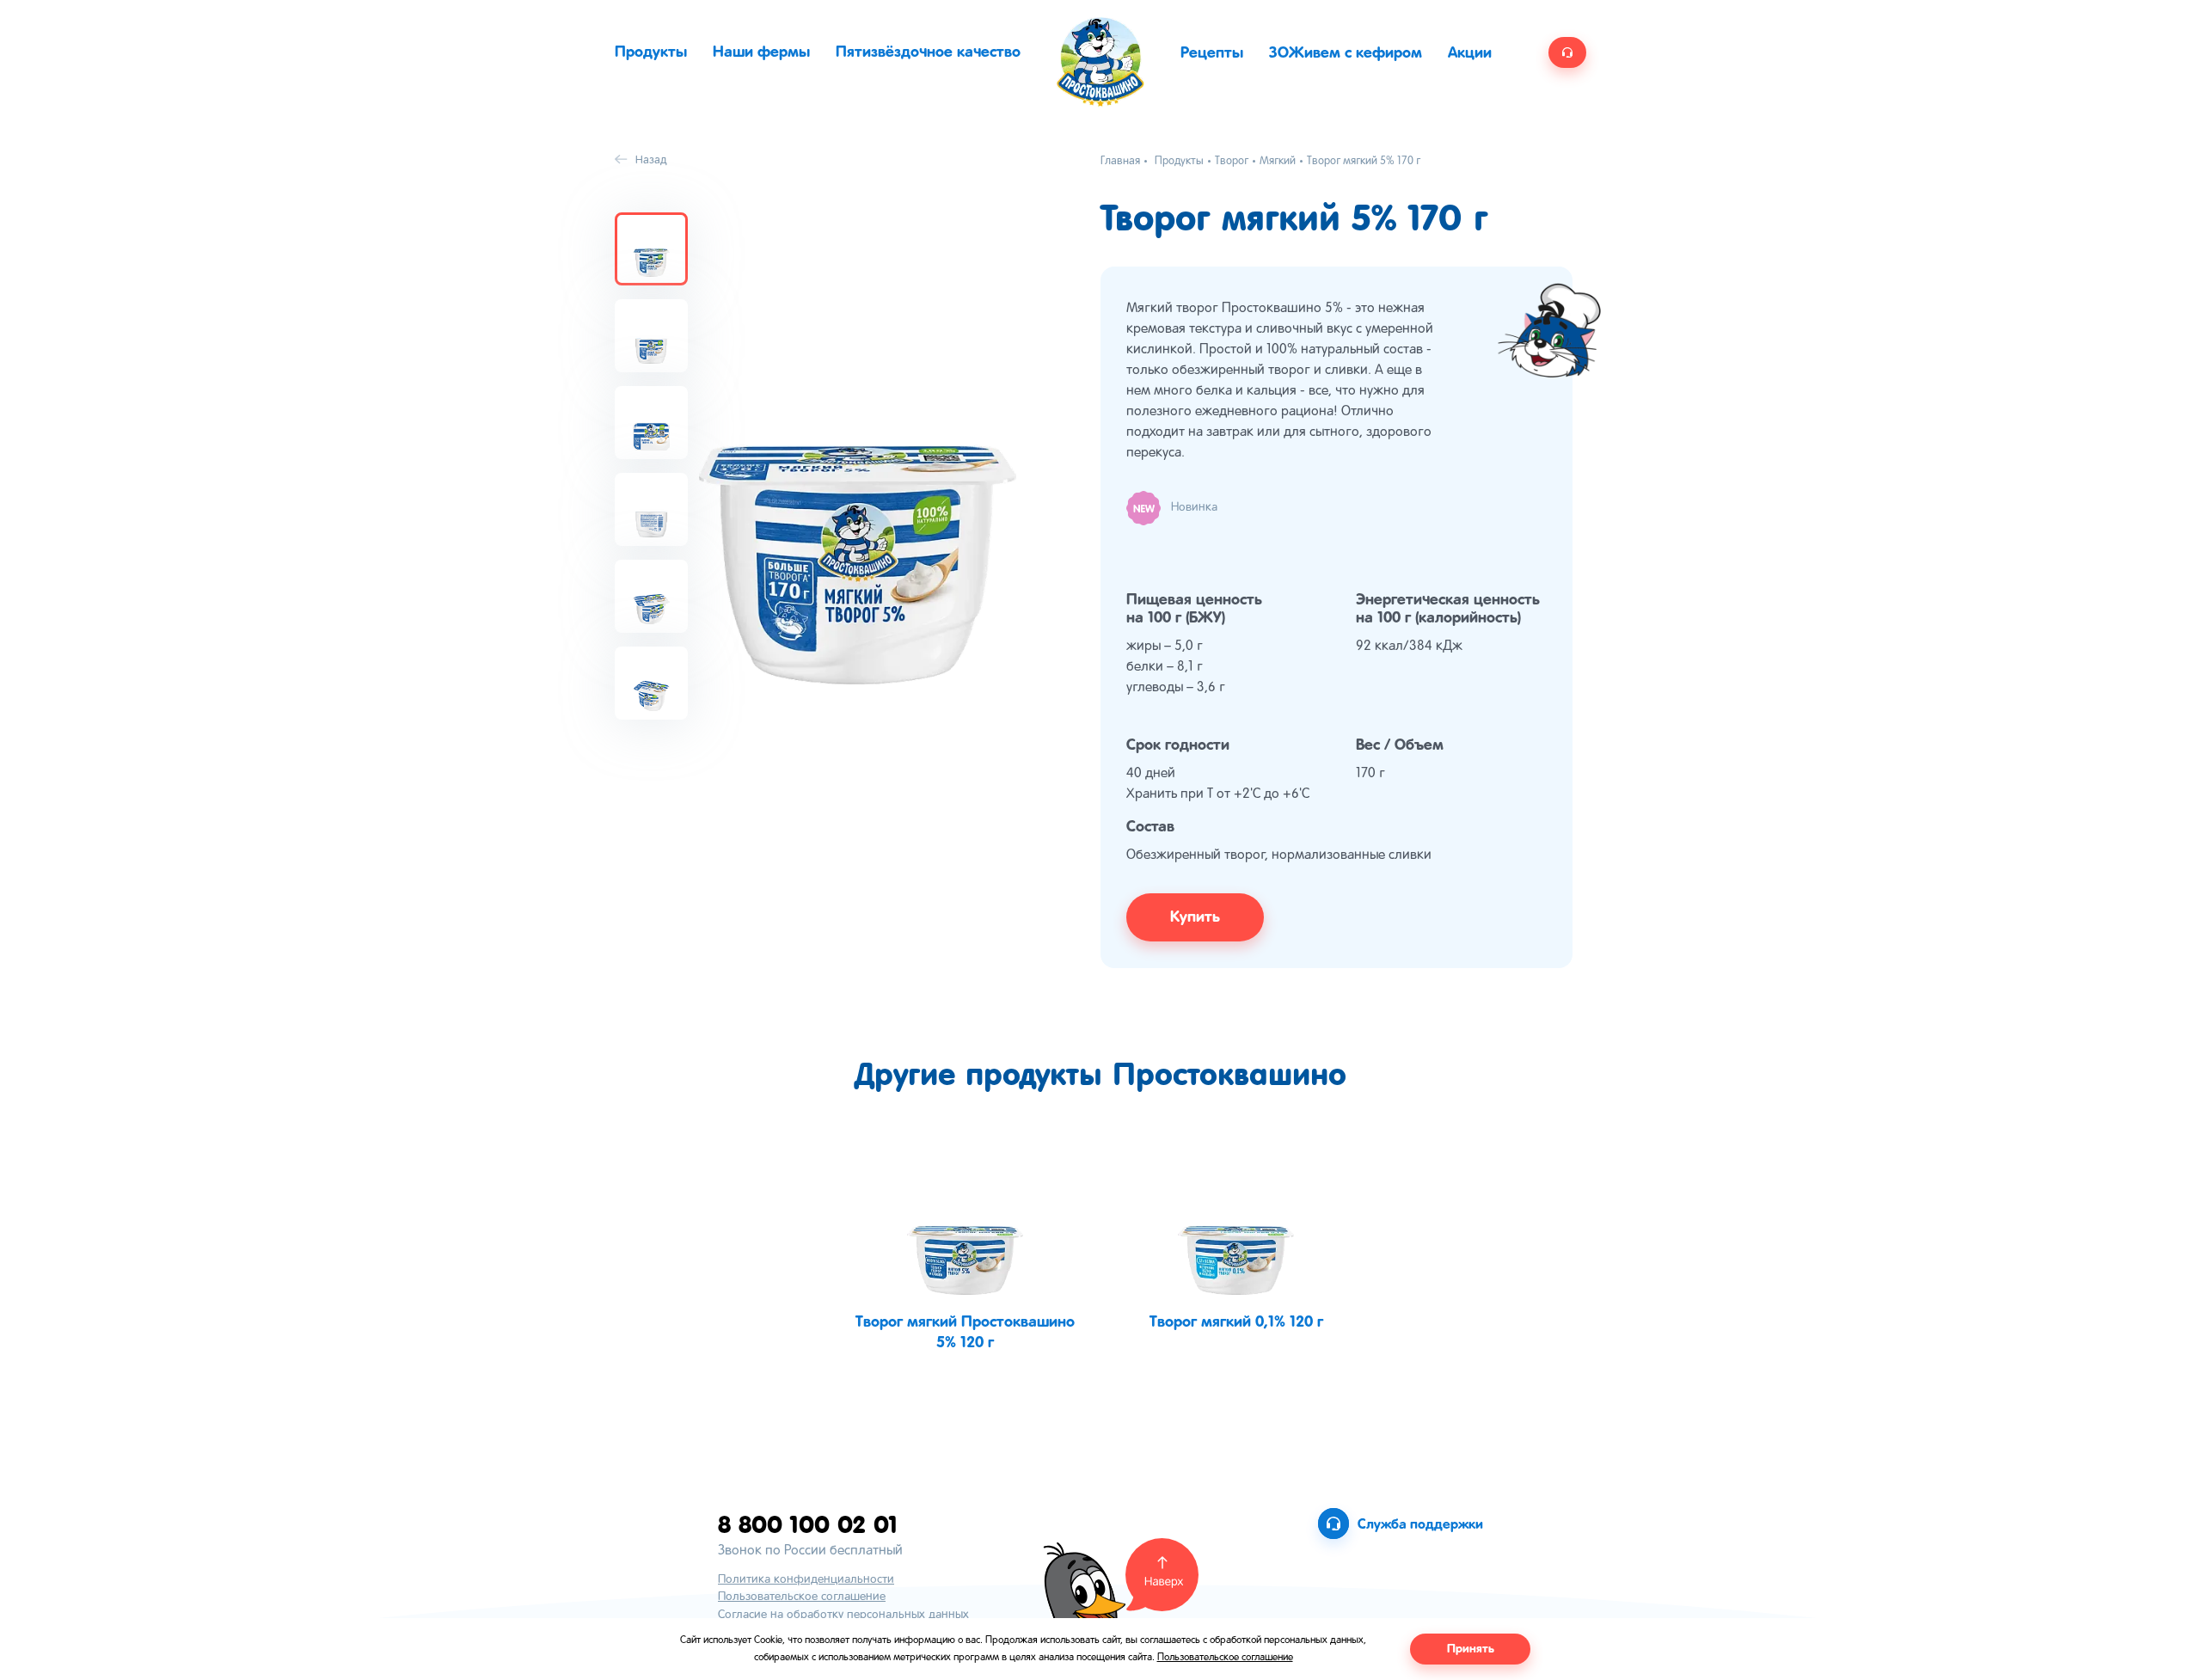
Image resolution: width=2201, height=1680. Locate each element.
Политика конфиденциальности (806, 1580)
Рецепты (1212, 53)
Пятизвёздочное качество (928, 52)
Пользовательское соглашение (802, 1597)
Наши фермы (761, 52)
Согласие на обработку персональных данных (843, 1615)
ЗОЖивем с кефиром (1346, 53)
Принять (1471, 1649)
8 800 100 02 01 (808, 1524)
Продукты (651, 52)
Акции (1470, 53)
